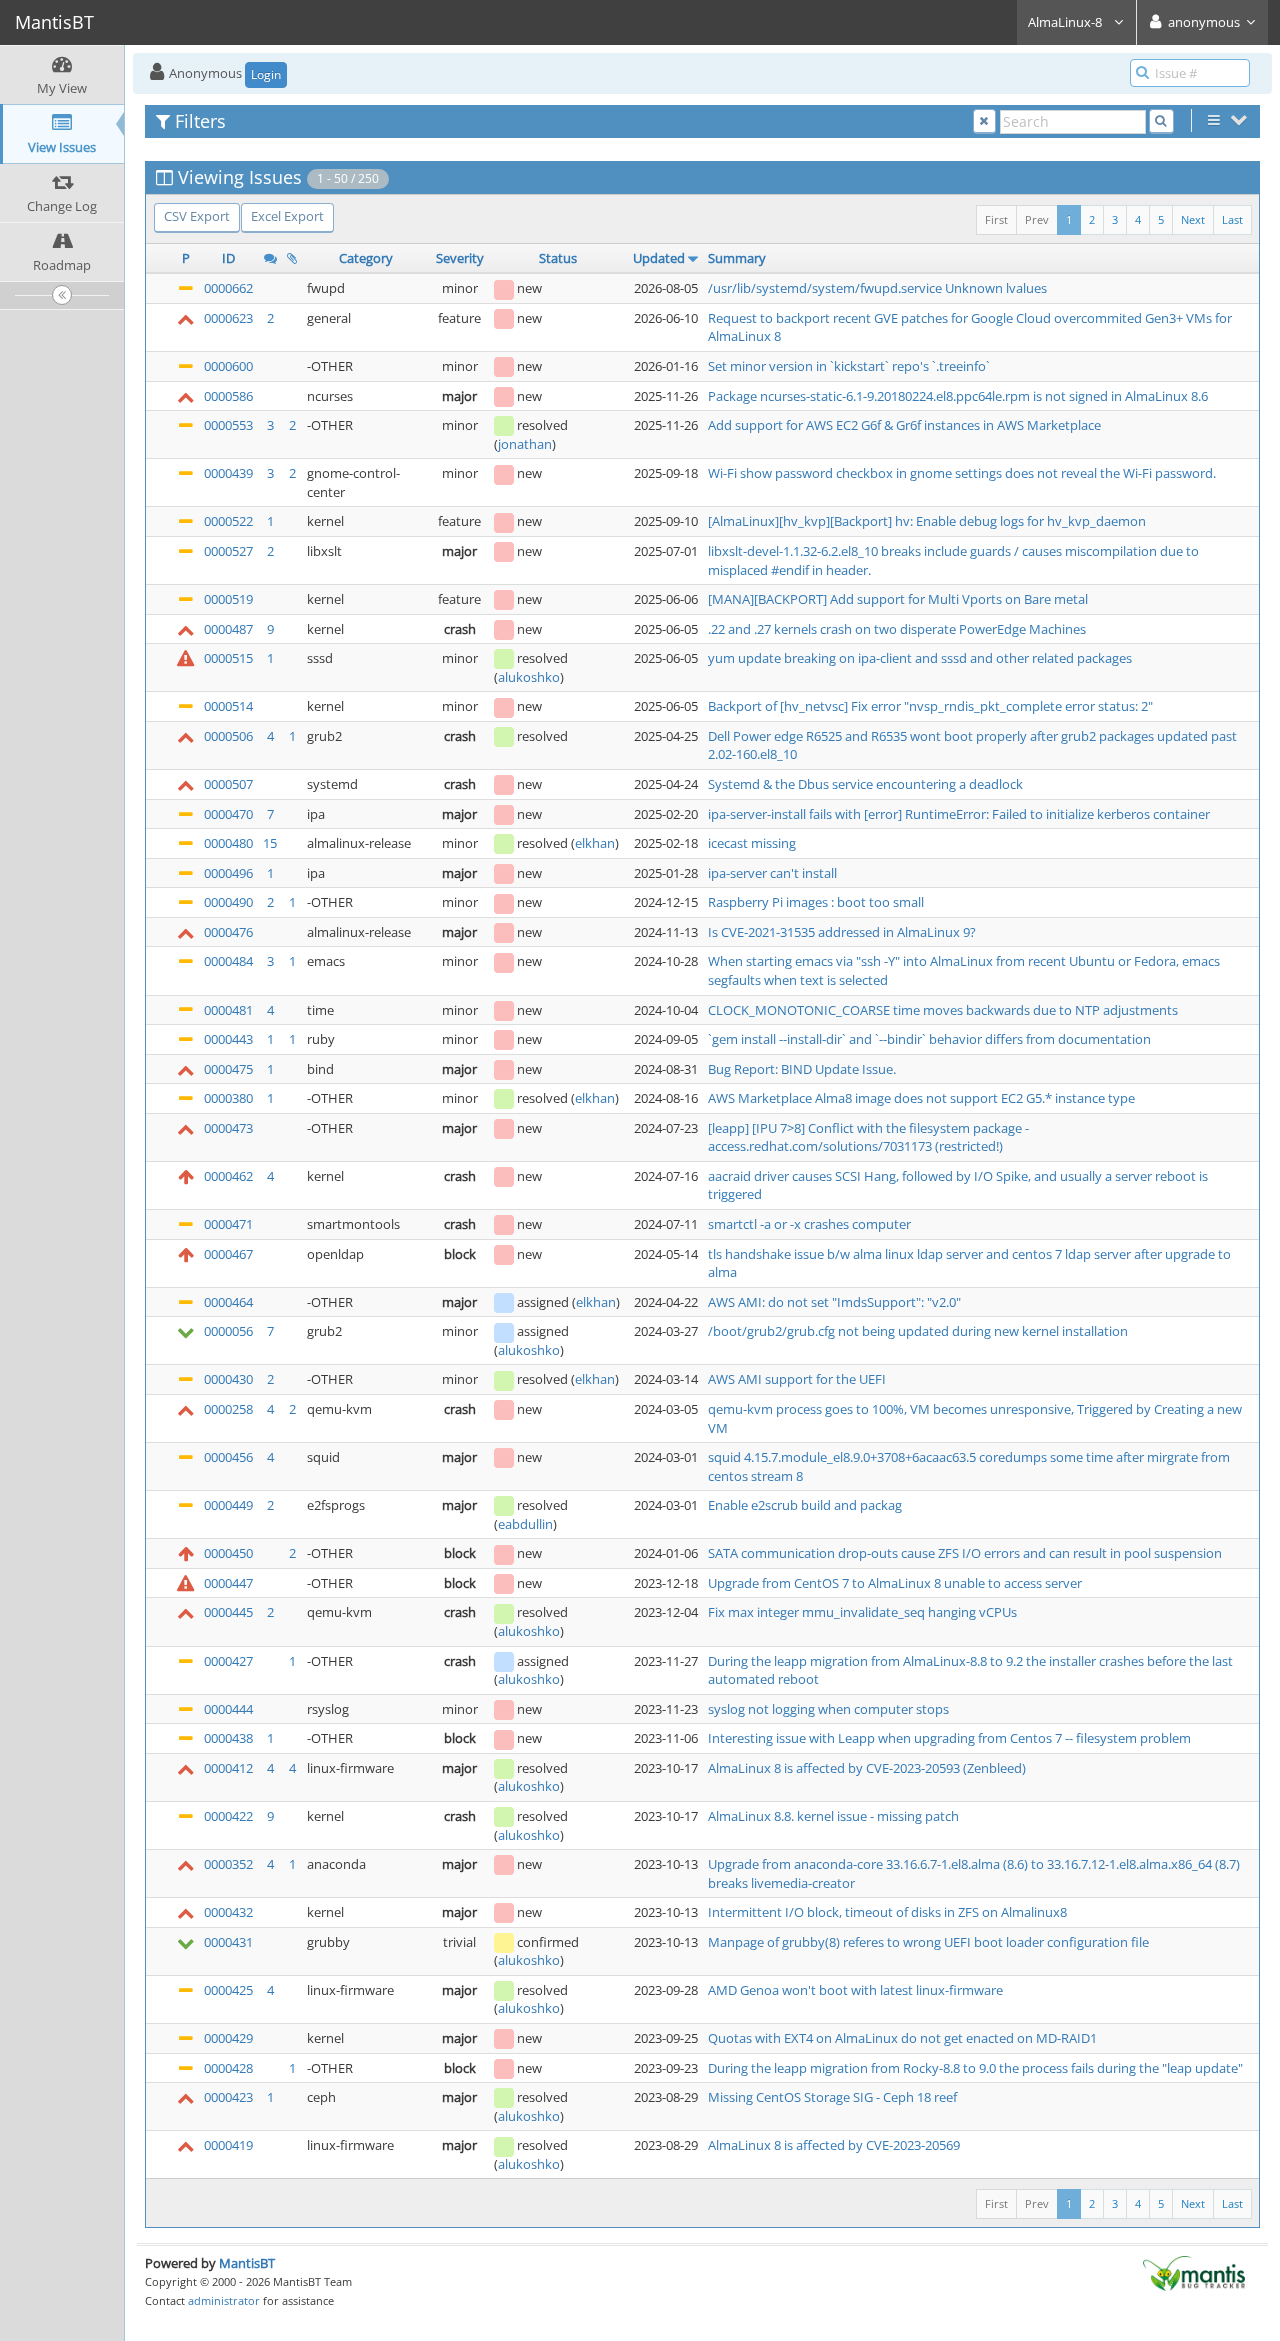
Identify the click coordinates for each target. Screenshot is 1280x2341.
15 (270, 843)
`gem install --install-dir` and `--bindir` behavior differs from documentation (929, 1039)
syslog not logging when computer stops (828, 1709)
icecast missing (752, 843)
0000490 (228, 902)
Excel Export (287, 216)
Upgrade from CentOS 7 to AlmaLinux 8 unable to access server (895, 1583)
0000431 (228, 1942)
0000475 (228, 1069)
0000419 (228, 2145)
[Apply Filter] (1161, 121)
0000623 (228, 318)
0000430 (228, 1379)
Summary (737, 258)
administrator (224, 2300)
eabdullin (525, 1524)
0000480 (228, 843)
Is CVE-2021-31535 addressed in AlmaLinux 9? (842, 932)
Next (1193, 219)
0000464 (228, 1302)
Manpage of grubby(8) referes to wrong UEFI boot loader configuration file (928, 1942)
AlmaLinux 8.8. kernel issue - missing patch (833, 1816)
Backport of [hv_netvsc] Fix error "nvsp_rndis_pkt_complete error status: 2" (930, 706)
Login (266, 74)
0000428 (228, 2068)
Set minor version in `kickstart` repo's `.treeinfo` (849, 366)
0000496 (228, 873)
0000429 (228, 2038)
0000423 (228, 2097)
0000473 (228, 1128)
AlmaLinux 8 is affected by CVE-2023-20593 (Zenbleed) (867, 1768)
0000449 (228, 1505)
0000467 (228, 1254)
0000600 (228, 366)
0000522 (228, 521)
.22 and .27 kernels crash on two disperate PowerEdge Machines (897, 629)
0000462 (228, 1176)
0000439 (228, 473)
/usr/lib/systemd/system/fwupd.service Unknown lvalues (877, 288)
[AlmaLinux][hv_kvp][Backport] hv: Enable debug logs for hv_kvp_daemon (927, 521)
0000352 (228, 1864)
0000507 (228, 784)
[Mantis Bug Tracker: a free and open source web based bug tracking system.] (1194, 2272)
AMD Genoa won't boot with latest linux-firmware (855, 1990)
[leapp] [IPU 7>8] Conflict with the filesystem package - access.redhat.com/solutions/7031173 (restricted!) (868, 1137)
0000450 (228, 1553)
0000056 (228, 1331)
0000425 (228, 1990)
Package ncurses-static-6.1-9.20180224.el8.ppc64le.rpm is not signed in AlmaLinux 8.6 (958, 396)
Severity (460, 258)
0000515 (228, 658)
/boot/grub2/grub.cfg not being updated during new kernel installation (918, 1331)
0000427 (228, 1661)
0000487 (228, 629)
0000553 (228, 425)
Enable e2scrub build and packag (805, 1505)
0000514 (228, 706)
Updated (659, 258)
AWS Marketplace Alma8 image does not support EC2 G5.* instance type (921, 1098)
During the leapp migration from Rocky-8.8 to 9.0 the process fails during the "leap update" (975, 2068)
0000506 (228, 736)
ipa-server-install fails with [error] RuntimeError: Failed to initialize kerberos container (959, 814)
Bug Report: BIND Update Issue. (802, 1069)
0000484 (228, 961)
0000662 (228, 288)
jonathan (525, 444)
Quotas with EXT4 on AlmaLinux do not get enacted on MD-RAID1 (902, 2038)
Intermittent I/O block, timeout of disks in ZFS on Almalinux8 (887, 1912)
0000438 (228, 1738)
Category (366, 258)
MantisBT (247, 2263)
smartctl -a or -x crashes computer (809, 1224)
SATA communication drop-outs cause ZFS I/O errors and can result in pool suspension (965, 1553)
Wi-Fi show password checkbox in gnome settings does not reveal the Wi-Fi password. (962, 473)
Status (558, 258)
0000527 (228, 551)
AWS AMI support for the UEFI (797, 1379)
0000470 (228, 814)
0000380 (228, 1098)
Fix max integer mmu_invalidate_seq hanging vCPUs (862, 1612)
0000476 (228, 932)
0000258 (228, 1409)
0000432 (228, 1912)
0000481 (228, 1010)
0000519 (228, 599)
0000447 (228, 1583)
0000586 (228, 396)
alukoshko (529, 677)
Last (1232, 219)
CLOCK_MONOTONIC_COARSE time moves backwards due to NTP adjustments (943, 1010)
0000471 (228, 1224)
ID (228, 258)
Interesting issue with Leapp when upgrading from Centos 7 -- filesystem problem (949, 1738)
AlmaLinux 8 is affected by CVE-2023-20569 (834, 2145)
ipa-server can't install (772, 873)
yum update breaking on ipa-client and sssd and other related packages (920, 658)
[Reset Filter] (984, 121)
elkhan (595, 843)
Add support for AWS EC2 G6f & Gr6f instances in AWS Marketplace (904, 425)
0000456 (228, 1457)
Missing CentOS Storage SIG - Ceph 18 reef (832, 2097)
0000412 (228, 1768)
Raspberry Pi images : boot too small (816, 902)
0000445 (228, 1612)
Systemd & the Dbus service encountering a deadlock (865, 784)
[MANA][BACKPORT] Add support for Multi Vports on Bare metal (898, 599)
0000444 (228, 1709)
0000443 (228, 1039)
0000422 (228, 1816)
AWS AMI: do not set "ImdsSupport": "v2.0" (834, 1302)
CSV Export (197, 216)
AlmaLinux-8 (1066, 22)
